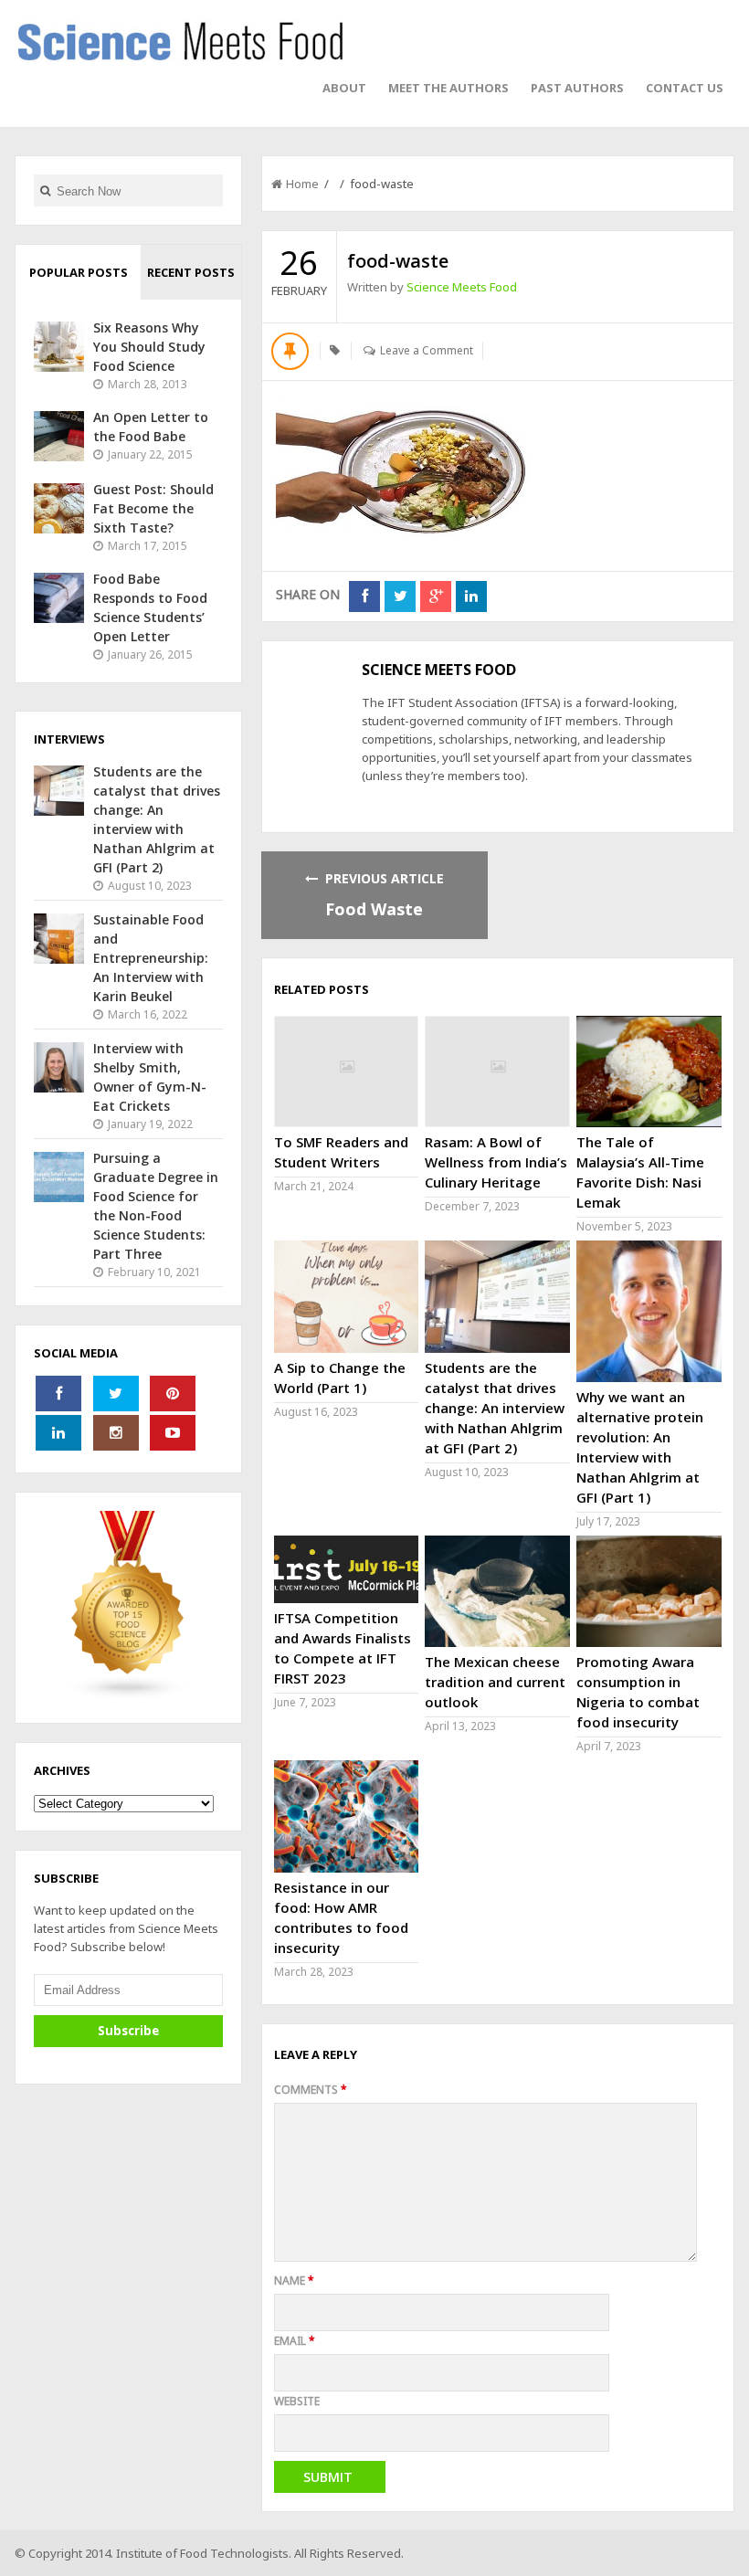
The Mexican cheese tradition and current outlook (495, 1682)
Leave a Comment (427, 350)
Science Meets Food (462, 287)
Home (302, 184)
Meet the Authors (448, 88)
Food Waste (374, 909)
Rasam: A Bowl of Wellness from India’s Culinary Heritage (496, 1162)
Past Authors (577, 88)
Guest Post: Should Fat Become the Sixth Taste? (153, 508)
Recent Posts (191, 272)
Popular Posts (79, 272)
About (344, 88)
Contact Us (685, 88)
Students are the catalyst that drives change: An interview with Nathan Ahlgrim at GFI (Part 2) (495, 1408)
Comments (311, 2090)
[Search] (45, 190)
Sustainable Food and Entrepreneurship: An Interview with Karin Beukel (151, 958)
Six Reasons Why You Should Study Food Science (149, 347)
